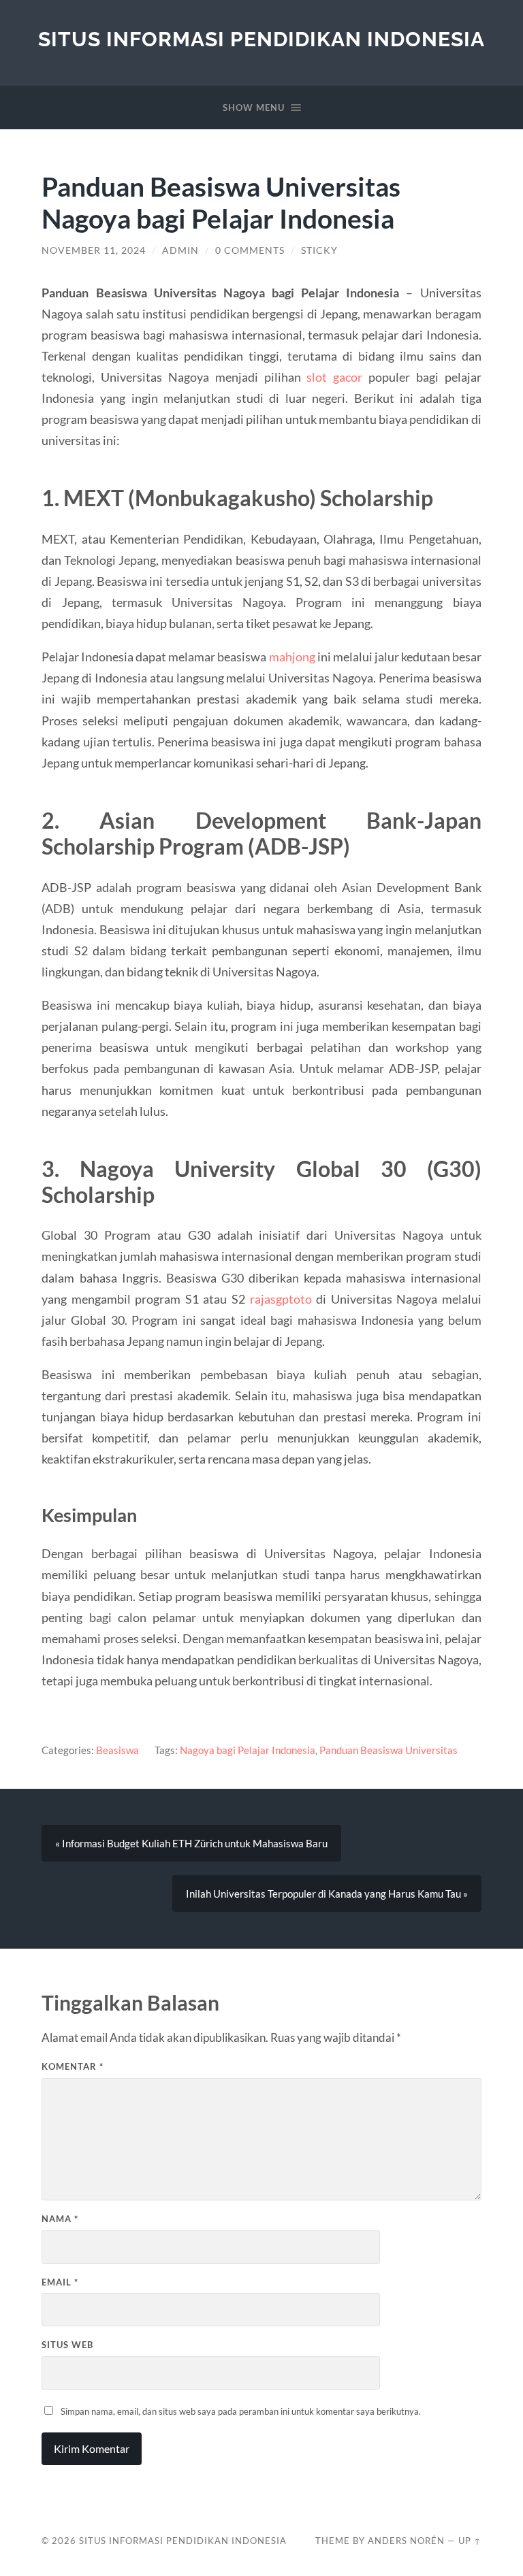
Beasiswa (117, 1750)
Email (60, 2282)
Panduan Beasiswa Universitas (389, 1750)
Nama (60, 2219)
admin (180, 250)
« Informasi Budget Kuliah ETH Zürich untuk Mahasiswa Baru (191, 1843)
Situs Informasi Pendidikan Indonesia (261, 39)
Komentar (73, 2066)
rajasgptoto (281, 1299)
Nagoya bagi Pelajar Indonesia (248, 1750)
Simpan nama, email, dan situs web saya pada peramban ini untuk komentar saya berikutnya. (241, 2411)
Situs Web (67, 2345)
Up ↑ (470, 2541)
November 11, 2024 (94, 250)
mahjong (292, 657)
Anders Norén (406, 2541)
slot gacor (334, 377)
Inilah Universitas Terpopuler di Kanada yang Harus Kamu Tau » (327, 1894)
